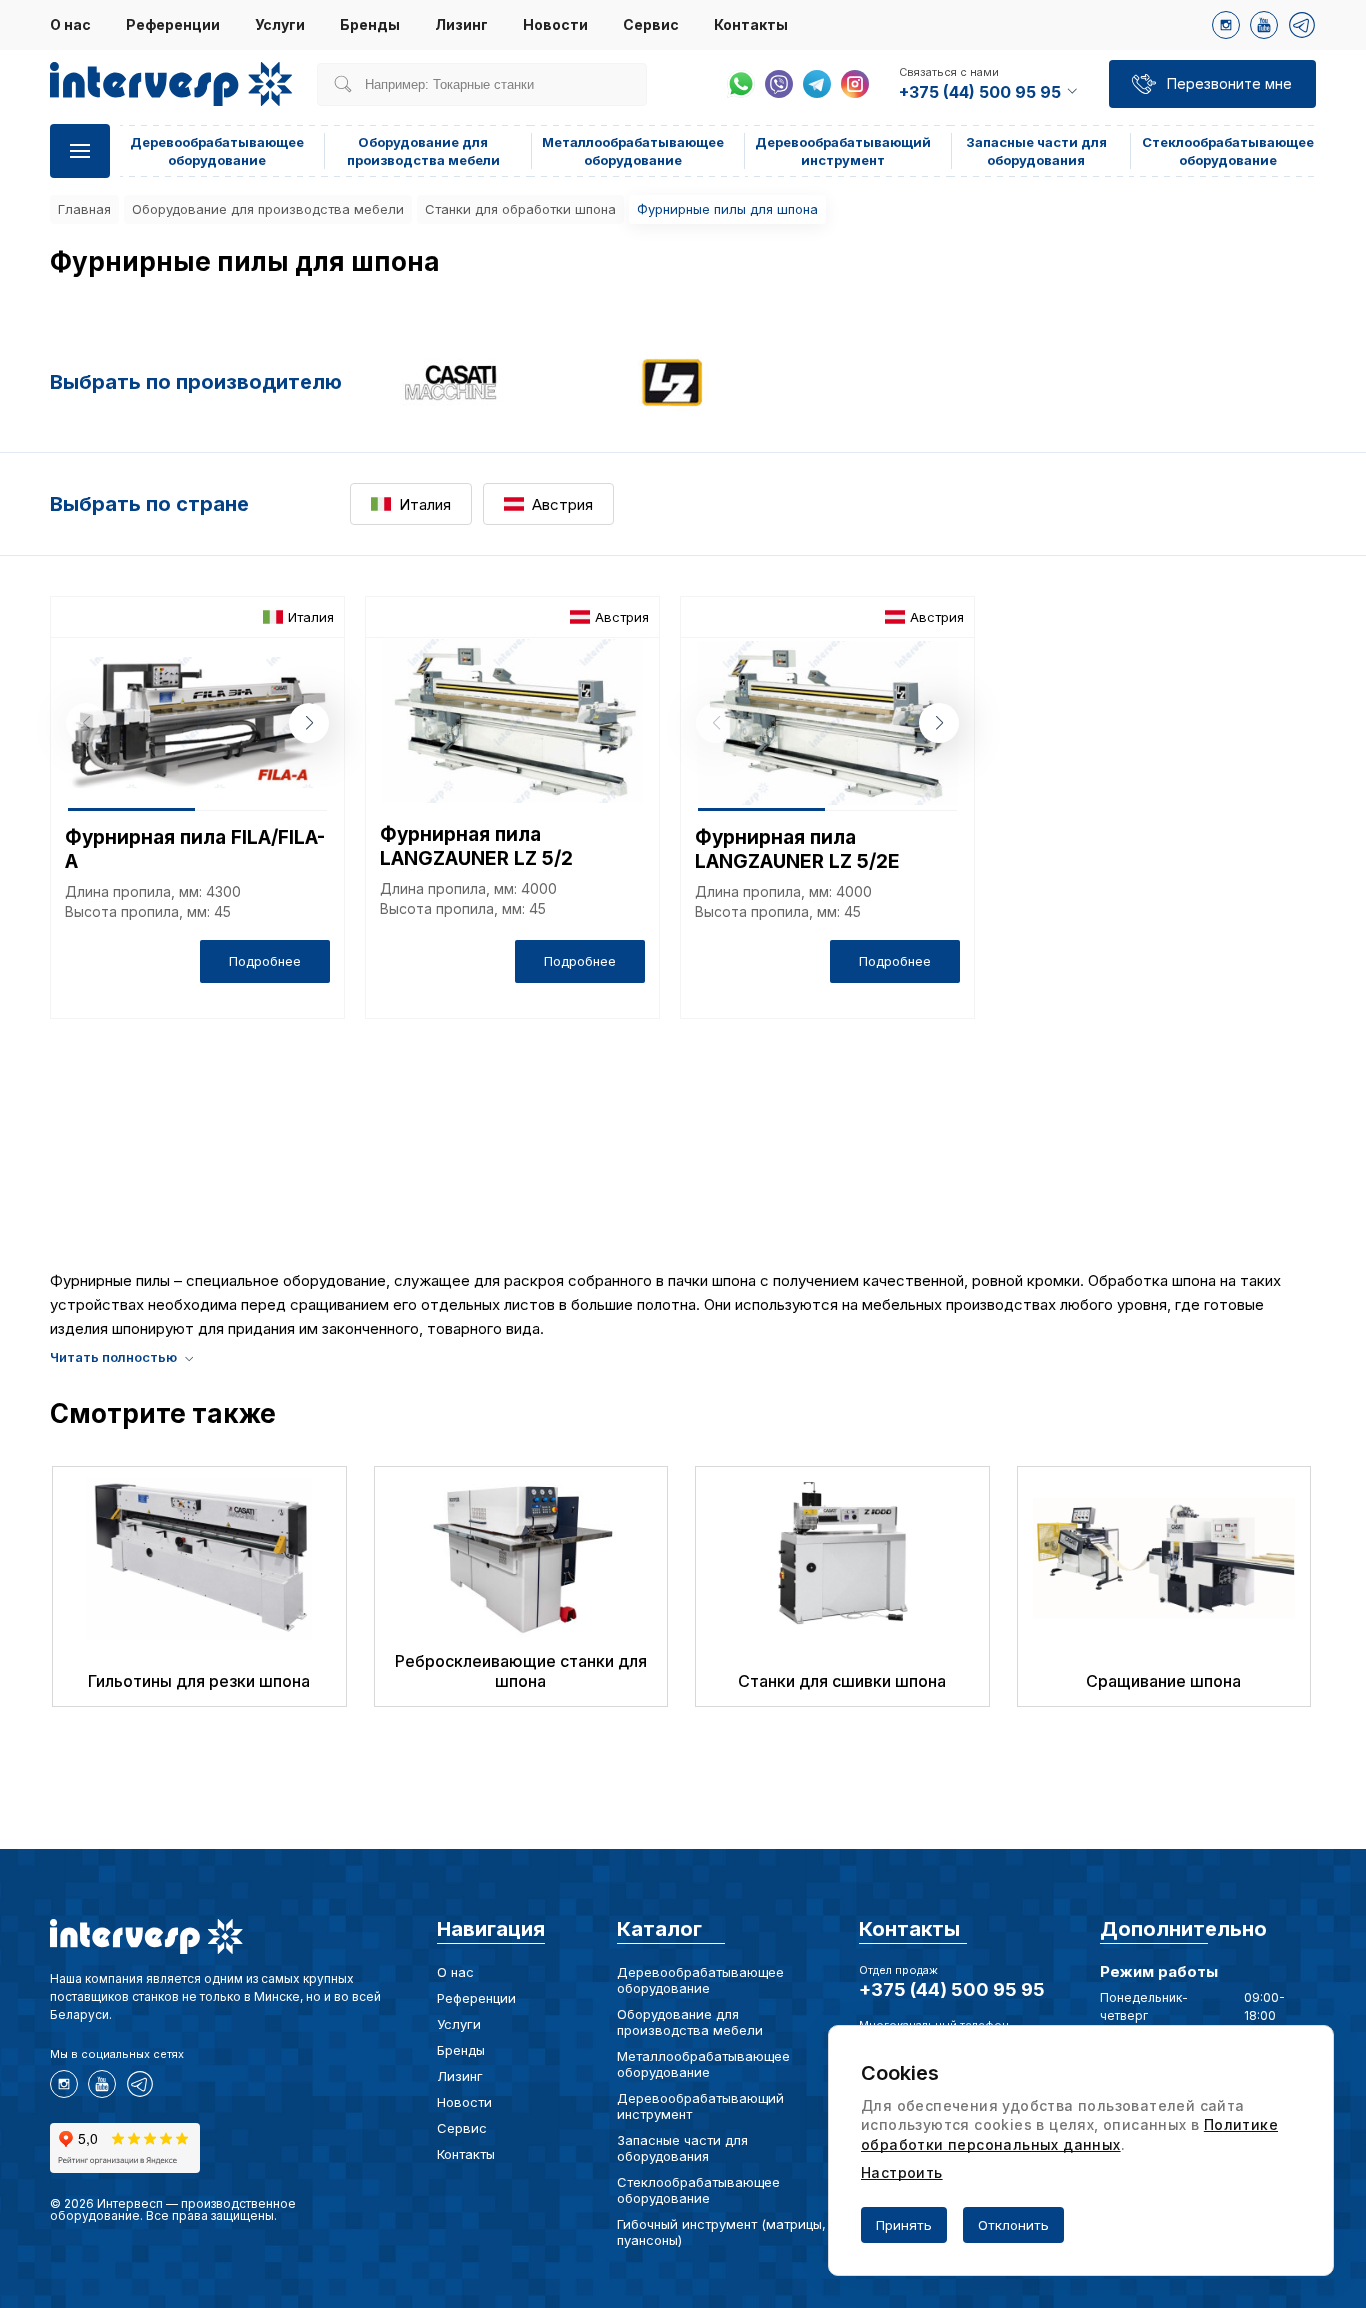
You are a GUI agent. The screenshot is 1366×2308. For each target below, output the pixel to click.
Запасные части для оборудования (682, 2148)
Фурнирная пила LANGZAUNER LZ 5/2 (476, 846)
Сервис (651, 24)
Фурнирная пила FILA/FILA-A (195, 849)
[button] (309, 723)
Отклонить (1013, 2225)
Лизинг (461, 24)
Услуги (280, 24)
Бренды (370, 24)
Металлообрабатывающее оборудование (703, 2064)
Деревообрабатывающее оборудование (700, 1980)
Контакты (751, 24)
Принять (904, 2225)
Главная (84, 209)
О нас (70, 24)
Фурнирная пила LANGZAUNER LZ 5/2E (797, 849)
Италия (425, 504)
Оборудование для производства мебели (268, 209)
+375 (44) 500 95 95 (952, 1989)
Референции (173, 24)
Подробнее (265, 961)
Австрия (562, 504)
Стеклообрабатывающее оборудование (698, 2190)
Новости (555, 24)
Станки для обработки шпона (520, 209)
